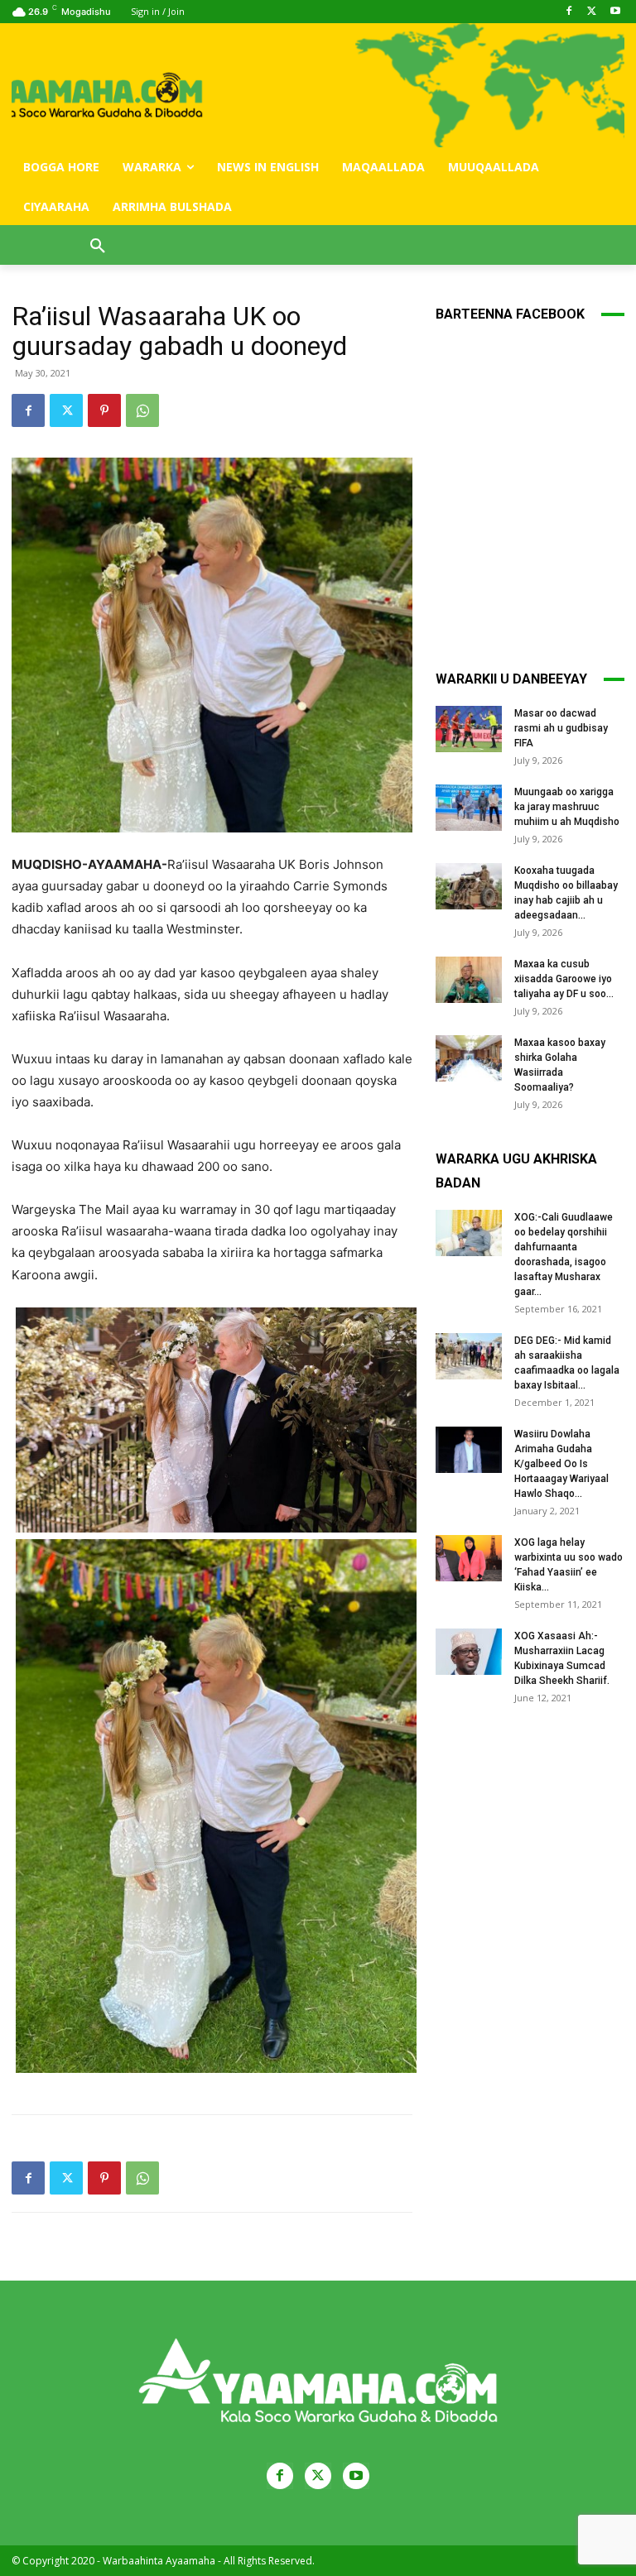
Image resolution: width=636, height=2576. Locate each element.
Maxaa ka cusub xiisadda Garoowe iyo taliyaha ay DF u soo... (564, 979)
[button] (98, 247)
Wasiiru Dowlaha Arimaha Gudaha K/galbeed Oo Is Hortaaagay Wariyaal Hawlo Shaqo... (561, 1464)
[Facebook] (569, 12)
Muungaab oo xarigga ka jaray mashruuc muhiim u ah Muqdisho (567, 807)
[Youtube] (615, 12)
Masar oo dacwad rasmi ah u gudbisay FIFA (561, 728)
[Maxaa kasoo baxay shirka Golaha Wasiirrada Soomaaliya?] (469, 1058)
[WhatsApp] (142, 410)
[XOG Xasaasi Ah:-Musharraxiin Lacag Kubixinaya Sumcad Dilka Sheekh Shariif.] (469, 1652)
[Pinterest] (104, 410)
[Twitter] (592, 12)
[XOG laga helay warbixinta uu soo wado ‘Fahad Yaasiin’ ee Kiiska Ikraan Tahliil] (469, 1558)
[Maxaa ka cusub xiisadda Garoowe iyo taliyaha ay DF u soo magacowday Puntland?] (469, 980)
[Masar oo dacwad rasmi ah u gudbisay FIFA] (469, 729)
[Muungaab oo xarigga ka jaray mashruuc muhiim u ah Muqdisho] (469, 808)
